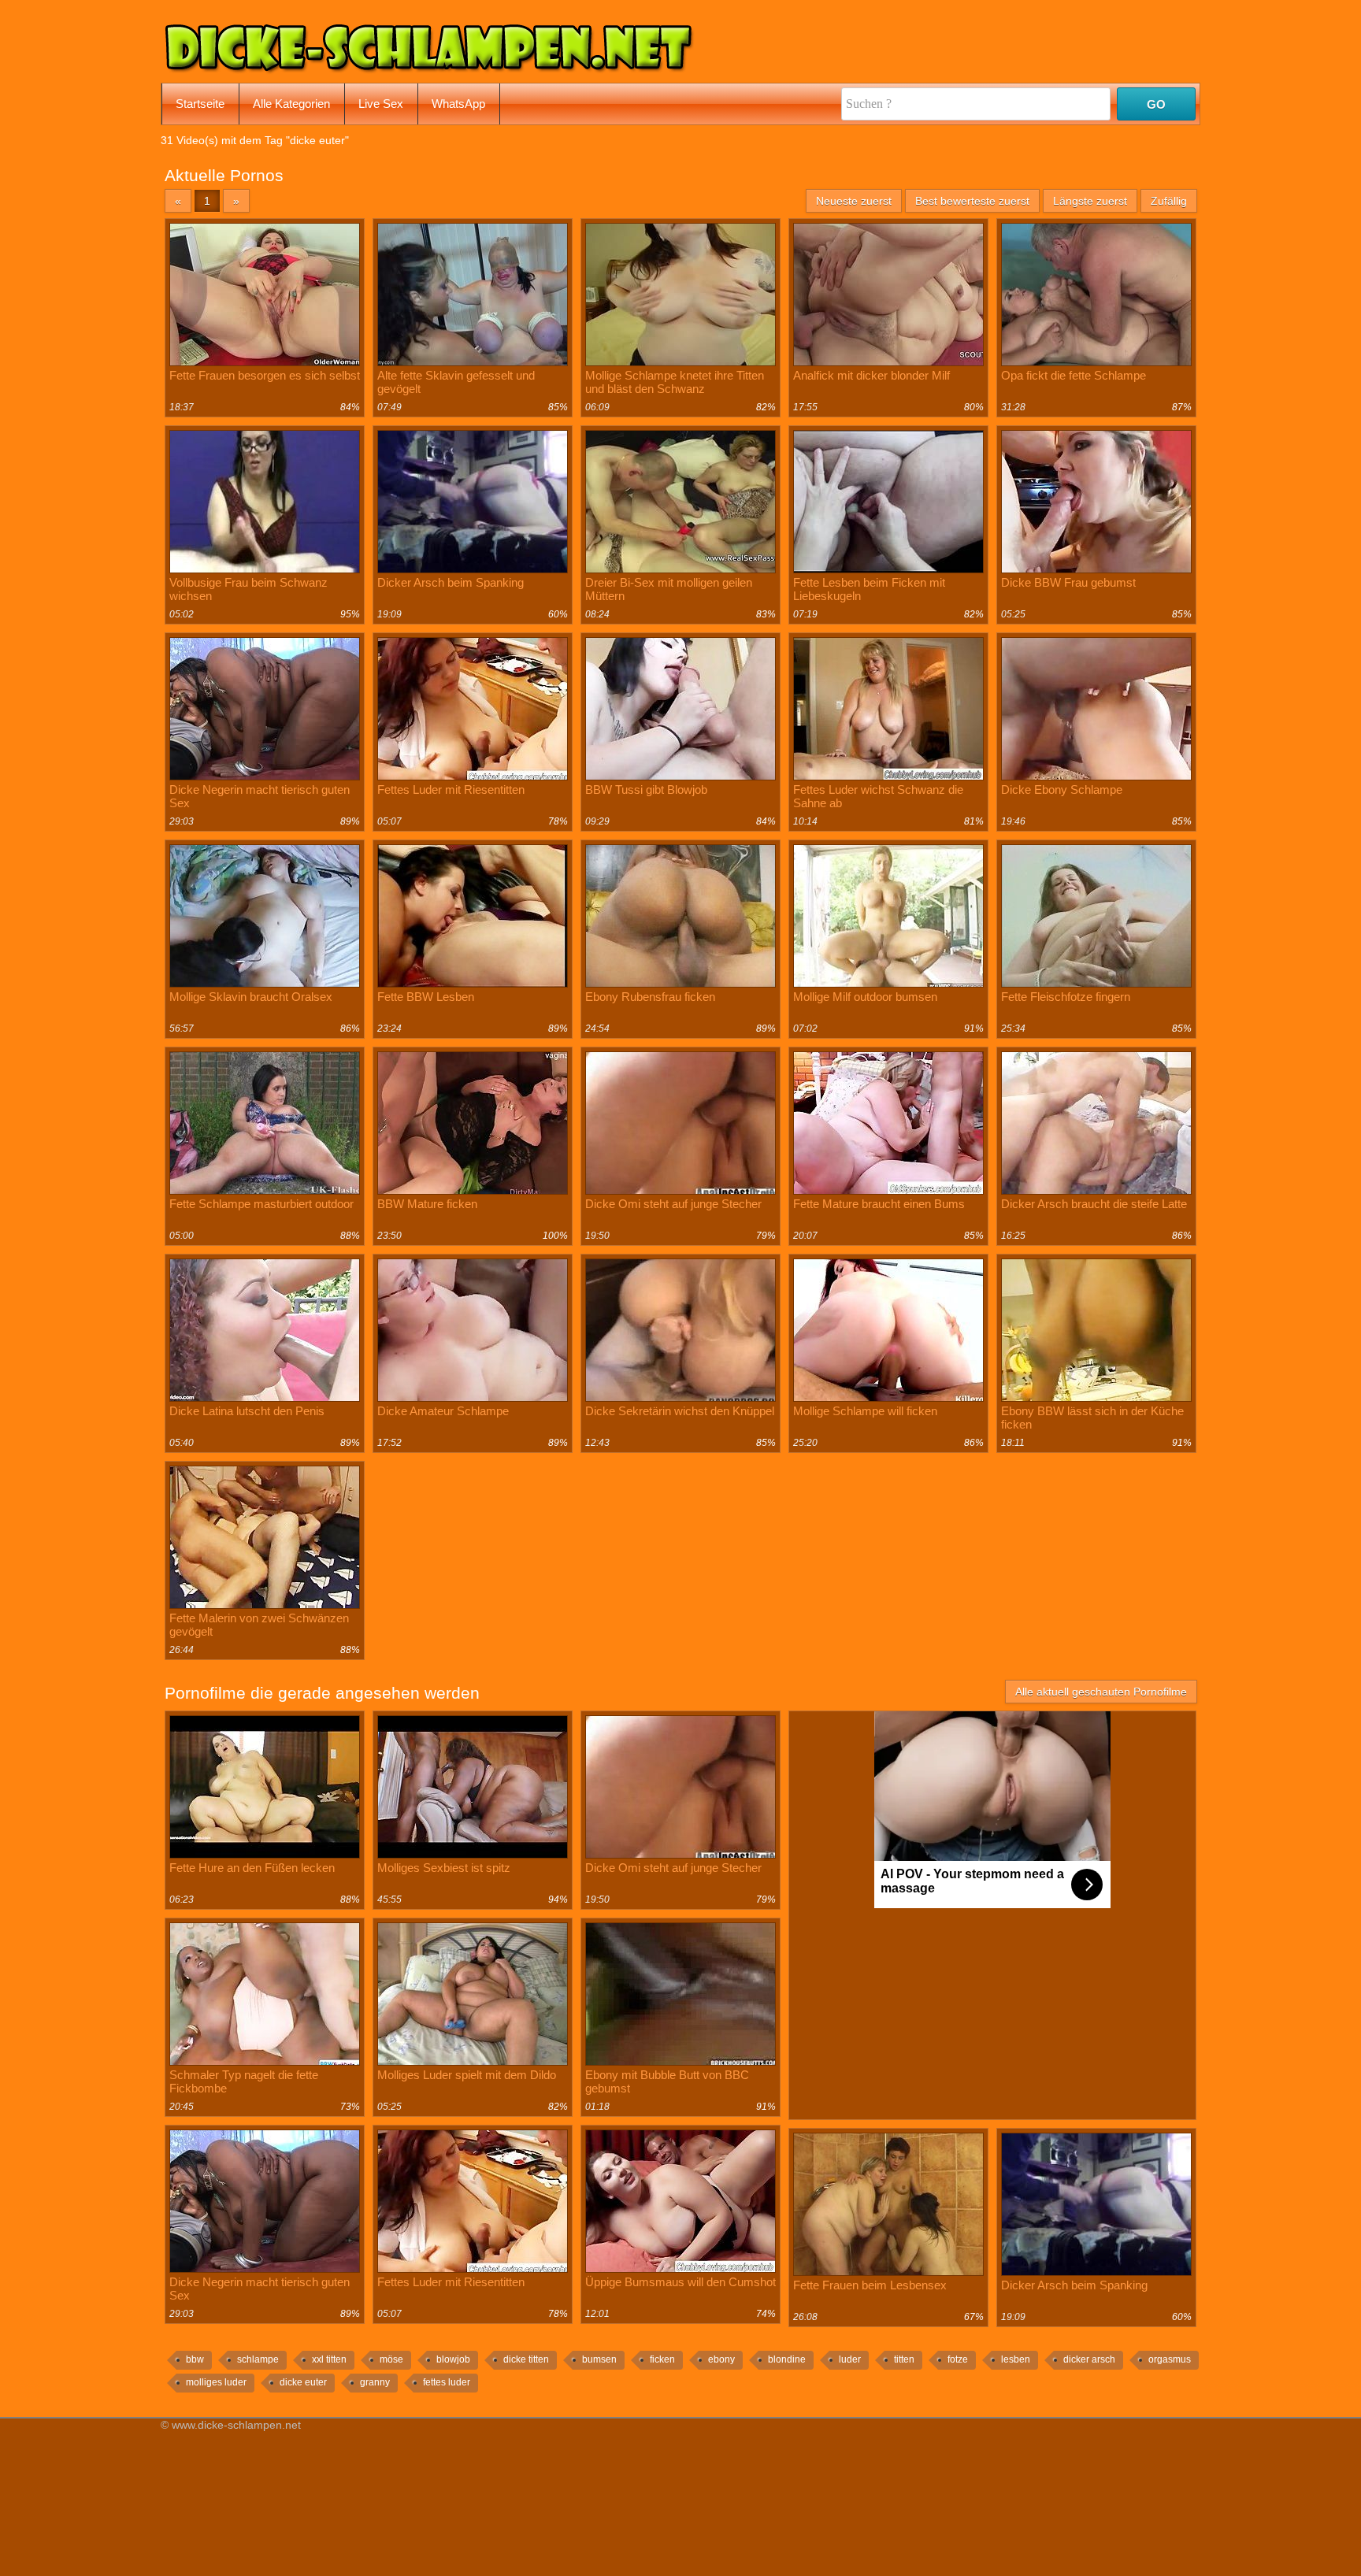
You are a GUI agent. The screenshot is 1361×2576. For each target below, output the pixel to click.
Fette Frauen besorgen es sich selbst (265, 375)
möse (391, 2359)
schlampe (258, 2359)
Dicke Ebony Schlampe (1062, 789)
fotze (958, 2359)
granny (375, 2382)
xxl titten (329, 2359)
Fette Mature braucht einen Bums (879, 1204)
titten (904, 2359)
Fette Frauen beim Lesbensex (870, 2285)
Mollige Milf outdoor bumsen (865, 997)
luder (850, 2359)
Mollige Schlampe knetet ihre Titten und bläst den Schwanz (675, 382)
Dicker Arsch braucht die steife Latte (1094, 1204)
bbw (195, 2359)
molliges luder (216, 2382)
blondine (787, 2359)
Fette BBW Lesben (426, 997)
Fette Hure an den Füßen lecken (252, 1868)
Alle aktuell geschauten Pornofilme (1101, 1692)
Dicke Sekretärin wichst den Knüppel (680, 1411)
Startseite (200, 104)
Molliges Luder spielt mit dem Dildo (467, 2075)
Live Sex (381, 104)
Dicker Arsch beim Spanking (451, 582)
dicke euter (303, 2382)
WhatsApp (458, 104)
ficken (662, 2359)
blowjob (453, 2359)
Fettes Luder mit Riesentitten (451, 789)
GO (1156, 104)
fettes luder (447, 2382)
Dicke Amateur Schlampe (443, 1411)
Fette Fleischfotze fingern (1066, 997)
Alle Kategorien (291, 104)
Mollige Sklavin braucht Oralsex (251, 997)
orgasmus (1170, 2359)
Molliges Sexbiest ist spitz (444, 1868)
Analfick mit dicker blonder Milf (871, 375)
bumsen (599, 2359)
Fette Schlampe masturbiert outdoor (261, 1204)
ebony (721, 2359)
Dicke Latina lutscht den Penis (247, 1411)
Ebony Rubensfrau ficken (650, 997)
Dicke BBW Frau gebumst (1068, 582)
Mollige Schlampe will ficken (865, 1411)
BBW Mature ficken (427, 1204)
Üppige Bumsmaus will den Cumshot (680, 2282)
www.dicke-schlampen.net (236, 2425)
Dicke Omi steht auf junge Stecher (673, 1204)
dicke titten (526, 2359)
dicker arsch (1089, 2359)
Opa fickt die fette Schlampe (1074, 375)
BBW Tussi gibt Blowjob (646, 789)
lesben (1016, 2359)
